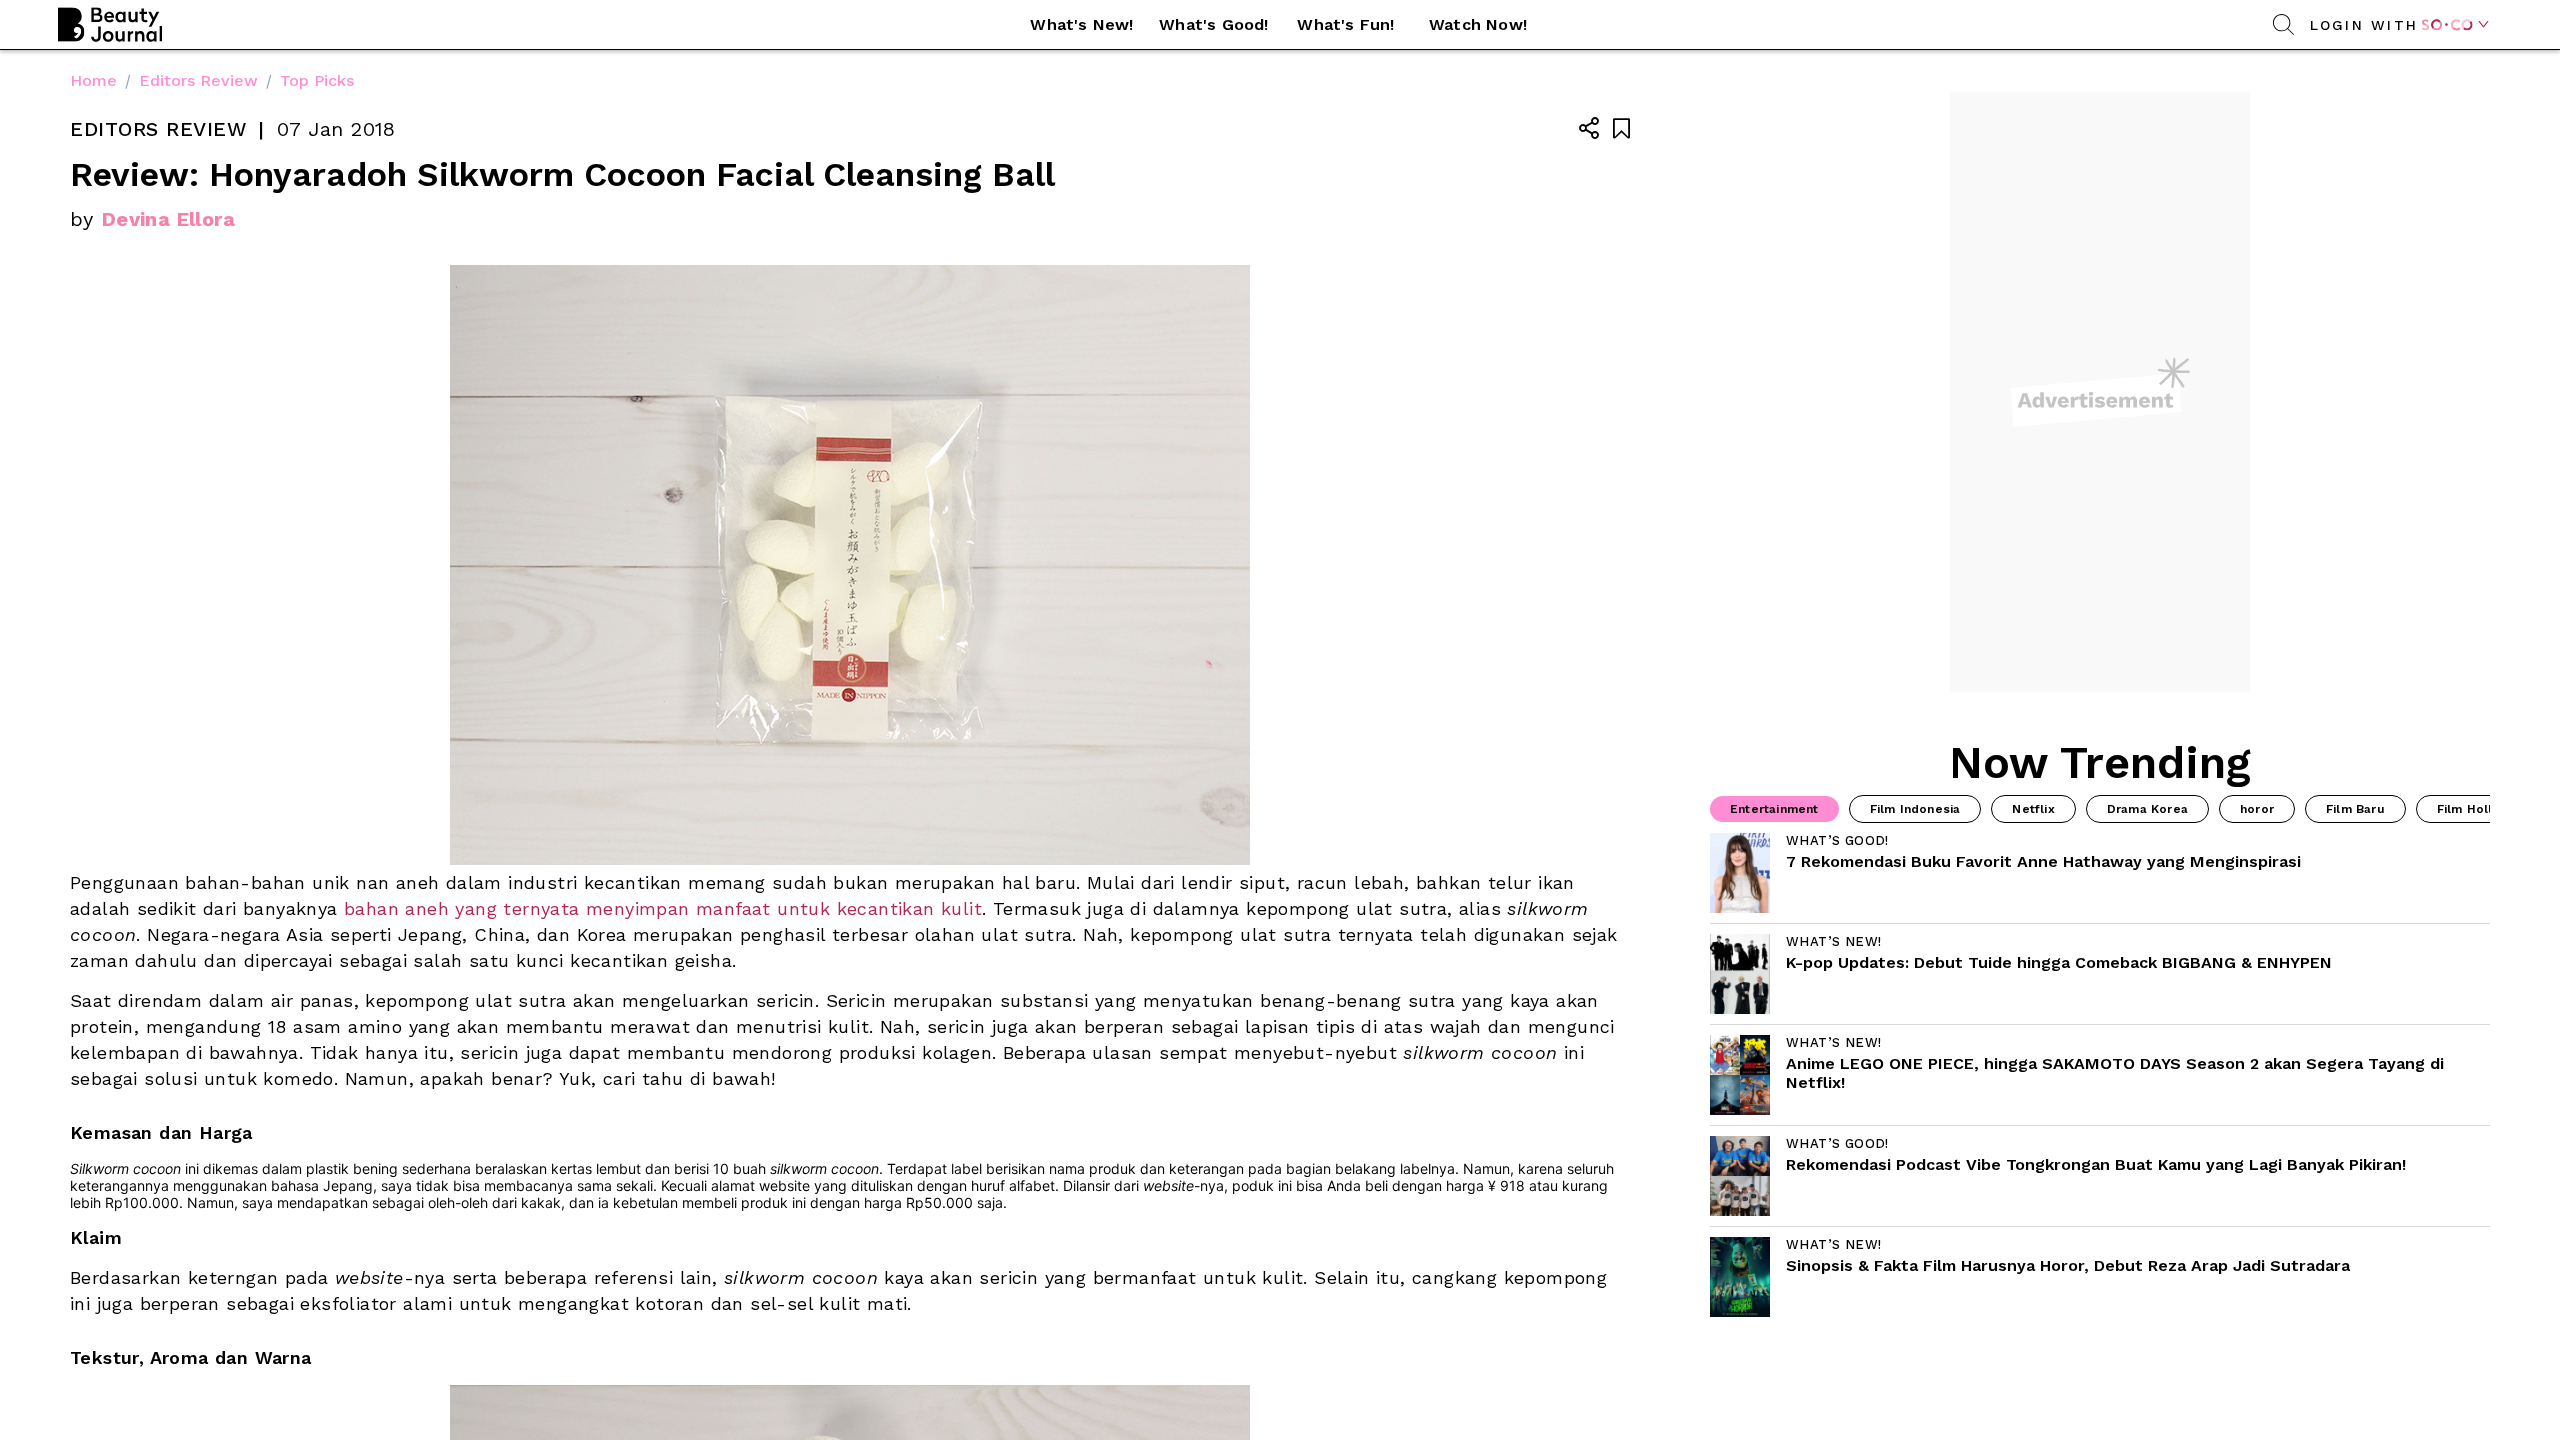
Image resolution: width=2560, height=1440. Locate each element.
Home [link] (93, 80)
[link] (2100, 873)
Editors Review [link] (198, 80)
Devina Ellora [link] (168, 219)
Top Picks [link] (317, 80)
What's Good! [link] (1213, 24)
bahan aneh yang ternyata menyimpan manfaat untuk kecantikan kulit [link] (663, 908)
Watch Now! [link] (1478, 24)
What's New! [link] (1081, 24)
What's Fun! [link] (1345, 24)
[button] (1082, 25)
